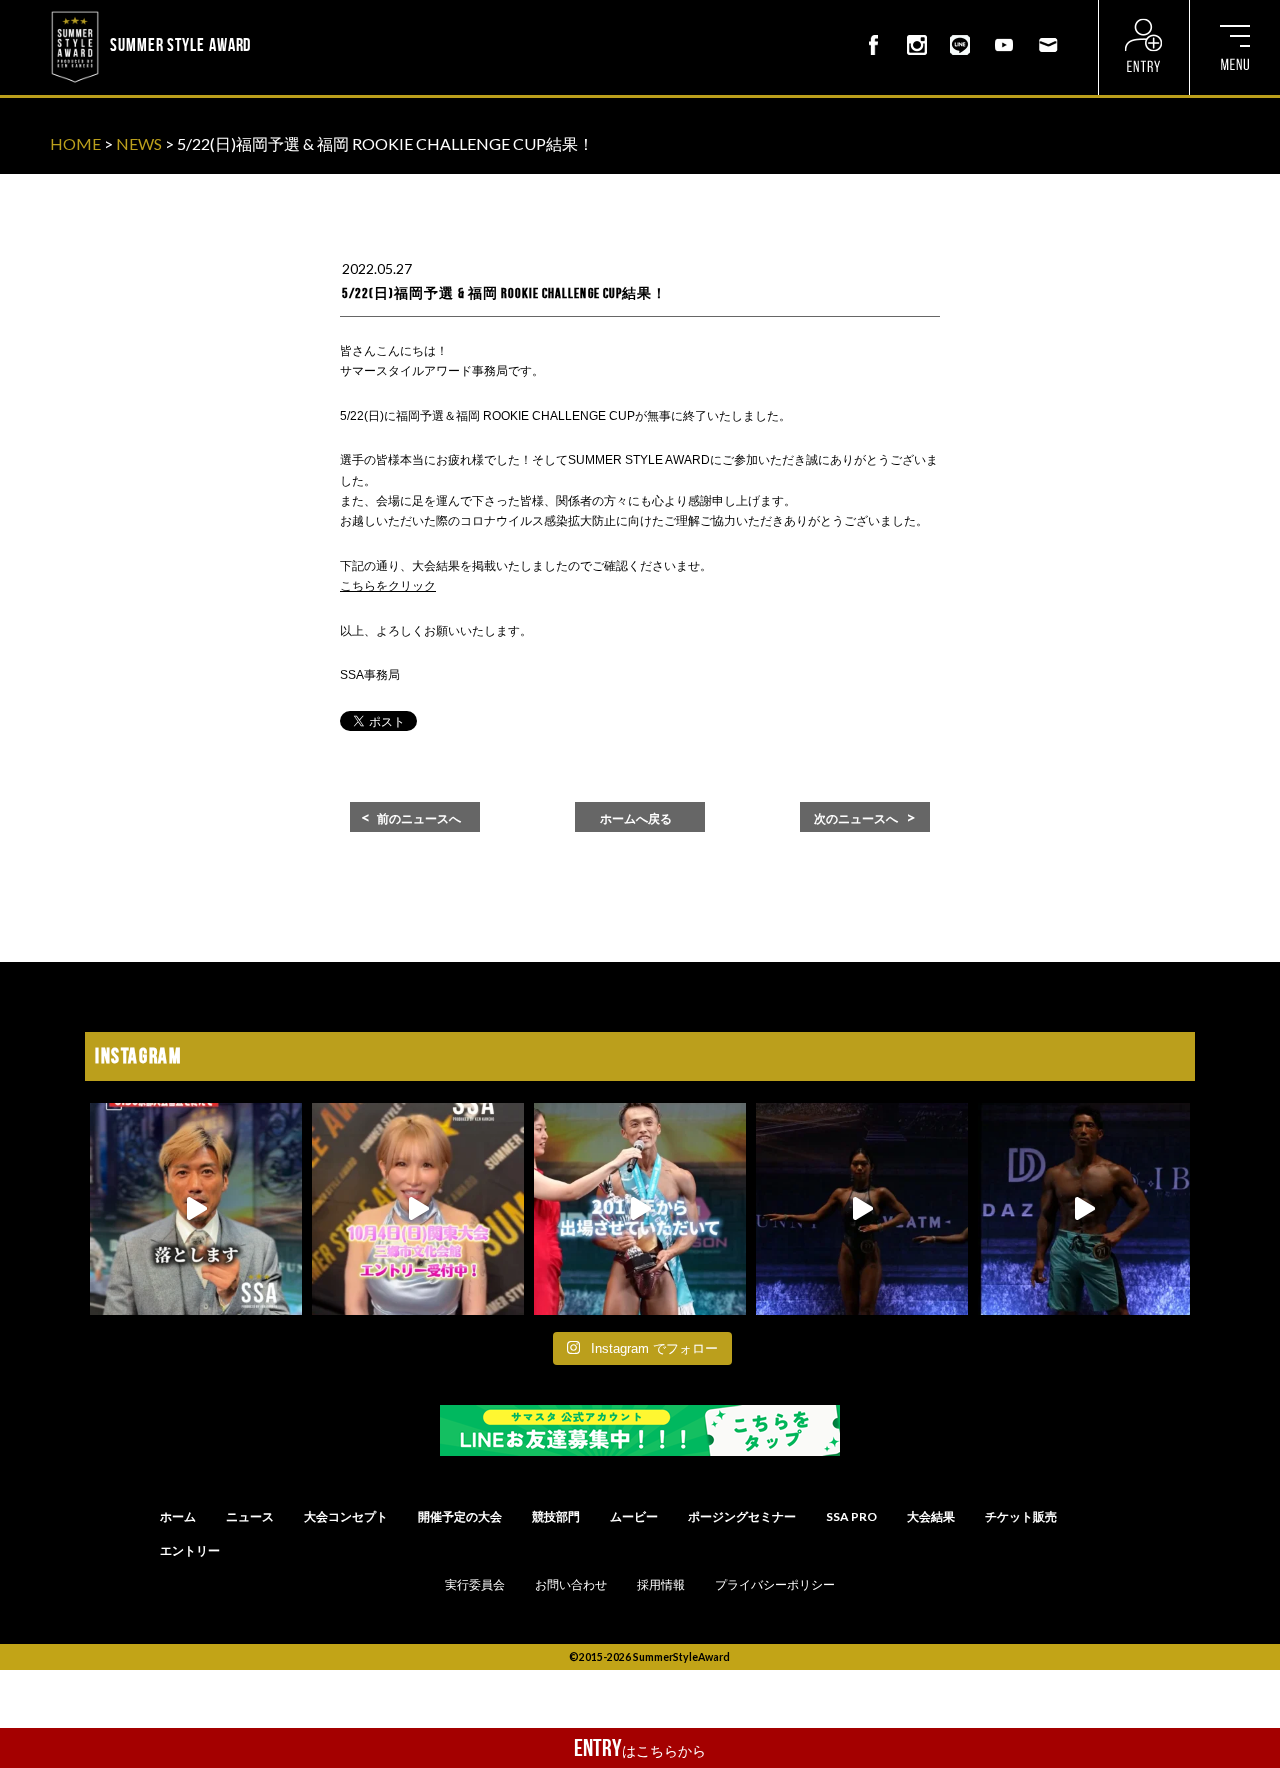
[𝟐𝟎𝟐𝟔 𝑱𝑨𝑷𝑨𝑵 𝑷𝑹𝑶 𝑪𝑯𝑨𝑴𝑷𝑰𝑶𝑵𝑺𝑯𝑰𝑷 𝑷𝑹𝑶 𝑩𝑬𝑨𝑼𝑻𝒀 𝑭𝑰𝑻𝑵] (862, 1209)
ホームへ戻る (636, 819)
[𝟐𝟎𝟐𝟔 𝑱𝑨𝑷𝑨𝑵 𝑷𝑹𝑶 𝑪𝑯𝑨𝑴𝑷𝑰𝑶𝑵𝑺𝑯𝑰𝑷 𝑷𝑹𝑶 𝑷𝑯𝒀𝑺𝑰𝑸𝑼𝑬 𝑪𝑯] (1084, 1209)
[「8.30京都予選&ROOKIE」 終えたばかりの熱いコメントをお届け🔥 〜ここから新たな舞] (196, 1209)
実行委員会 (475, 1585)
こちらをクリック (388, 586)
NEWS (139, 143)
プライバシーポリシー (775, 1585)
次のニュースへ (856, 819)
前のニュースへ (419, 819)
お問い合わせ (571, 1585)
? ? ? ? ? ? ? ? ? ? (309, 14)
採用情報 (661, 1585)
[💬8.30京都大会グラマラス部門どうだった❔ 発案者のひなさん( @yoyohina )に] (418, 1209)
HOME (75, 143)
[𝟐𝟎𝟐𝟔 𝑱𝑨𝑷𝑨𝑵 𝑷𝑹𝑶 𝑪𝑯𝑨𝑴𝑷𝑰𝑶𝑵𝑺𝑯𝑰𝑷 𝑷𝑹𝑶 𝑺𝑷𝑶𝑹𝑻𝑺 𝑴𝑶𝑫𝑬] (640, 1209)
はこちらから (640, 1748)
